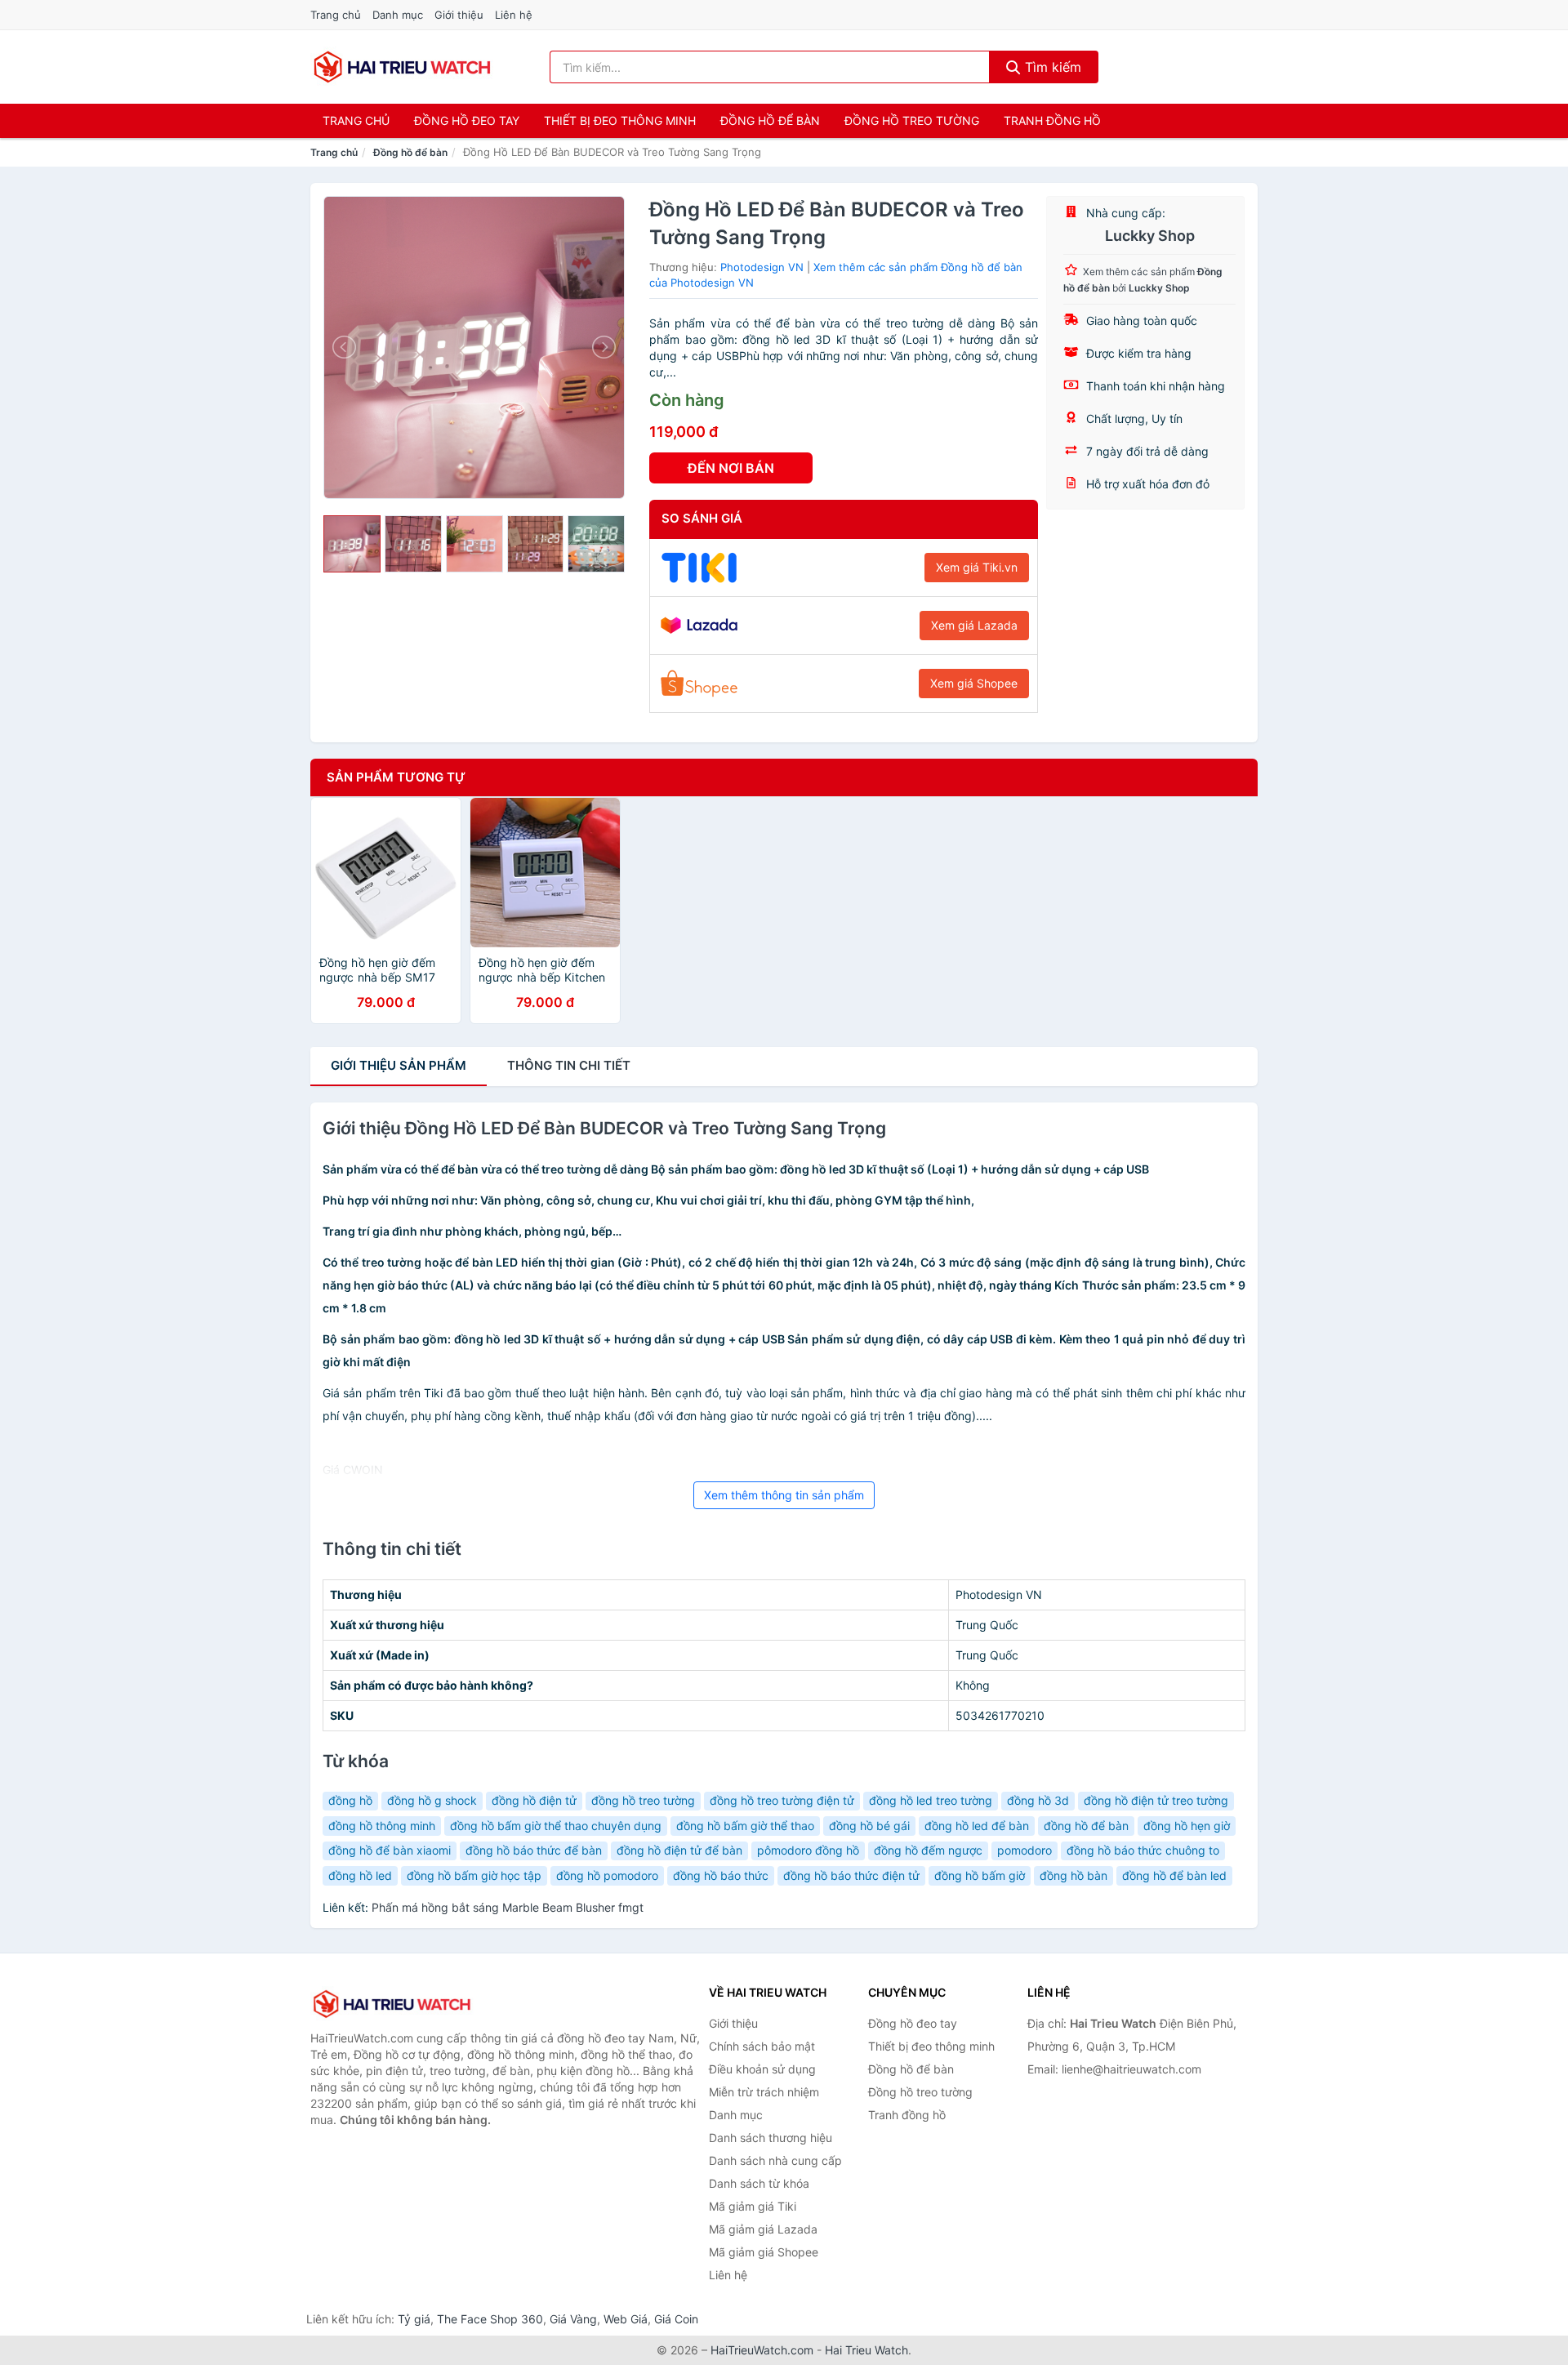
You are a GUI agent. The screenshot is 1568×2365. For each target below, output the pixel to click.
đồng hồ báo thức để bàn (534, 1850)
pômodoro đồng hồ (808, 1850)
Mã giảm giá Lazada (763, 2229)
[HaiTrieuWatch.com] (402, 67)
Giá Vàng (573, 2319)
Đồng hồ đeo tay (467, 120)
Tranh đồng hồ (1052, 120)
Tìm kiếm (1051, 67)
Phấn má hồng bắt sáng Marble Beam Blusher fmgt (508, 1907)
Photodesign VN (762, 267)
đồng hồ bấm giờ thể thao (745, 1826)
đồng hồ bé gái (869, 1826)
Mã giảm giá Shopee (764, 2252)
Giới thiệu (459, 15)
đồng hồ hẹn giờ (1187, 1826)
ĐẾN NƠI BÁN (731, 468)
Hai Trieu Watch (866, 2350)
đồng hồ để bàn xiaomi (390, 1850)
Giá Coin (676, 2319)
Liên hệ (514, 15)
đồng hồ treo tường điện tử (782, 1800)
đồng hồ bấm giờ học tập (474, 1875)
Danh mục (398, 15)
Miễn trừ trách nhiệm (764, 2092)
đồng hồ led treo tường (931, 1800)
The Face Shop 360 (490, 2319)
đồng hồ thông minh (382, 1826)
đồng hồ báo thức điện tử (851, 1875)
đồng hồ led (360, 1875)
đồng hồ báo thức (721, 1875)
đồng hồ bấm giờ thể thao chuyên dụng (556, 1826)
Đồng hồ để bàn (770, 120)
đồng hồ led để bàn (977, 1826)
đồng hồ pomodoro (607, 1875)
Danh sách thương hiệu (771, 2138)
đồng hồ (350, 1800)
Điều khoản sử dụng (762, 2069)
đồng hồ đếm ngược (928, 1850)
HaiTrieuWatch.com (762, 2350)
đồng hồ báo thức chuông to (1143, 1850)
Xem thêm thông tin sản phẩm (784, 1495)
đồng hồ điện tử (534, 1800)
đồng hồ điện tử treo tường (1156, 1800)
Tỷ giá (414, 2319)
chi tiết (569, 1065)
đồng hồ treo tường (643, 1800)
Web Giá (626, 2319)
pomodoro (1025, 1850)
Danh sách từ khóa (759, 2183)
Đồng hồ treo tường (912, 120)
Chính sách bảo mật (762, 2046)
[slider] (352, 544)
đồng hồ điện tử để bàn (679, 1850)
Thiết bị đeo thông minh (620, 120)
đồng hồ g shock (432, 1800)
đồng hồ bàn (1074, 1875)
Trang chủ (336, 15)
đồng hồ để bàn (1086, 1826)
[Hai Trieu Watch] (392, 2004)
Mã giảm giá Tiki (753, 2206)
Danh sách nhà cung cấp (775, 2160)
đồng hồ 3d (1038, 1800)
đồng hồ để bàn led (1174, 1875)
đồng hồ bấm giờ (980, 1875)
